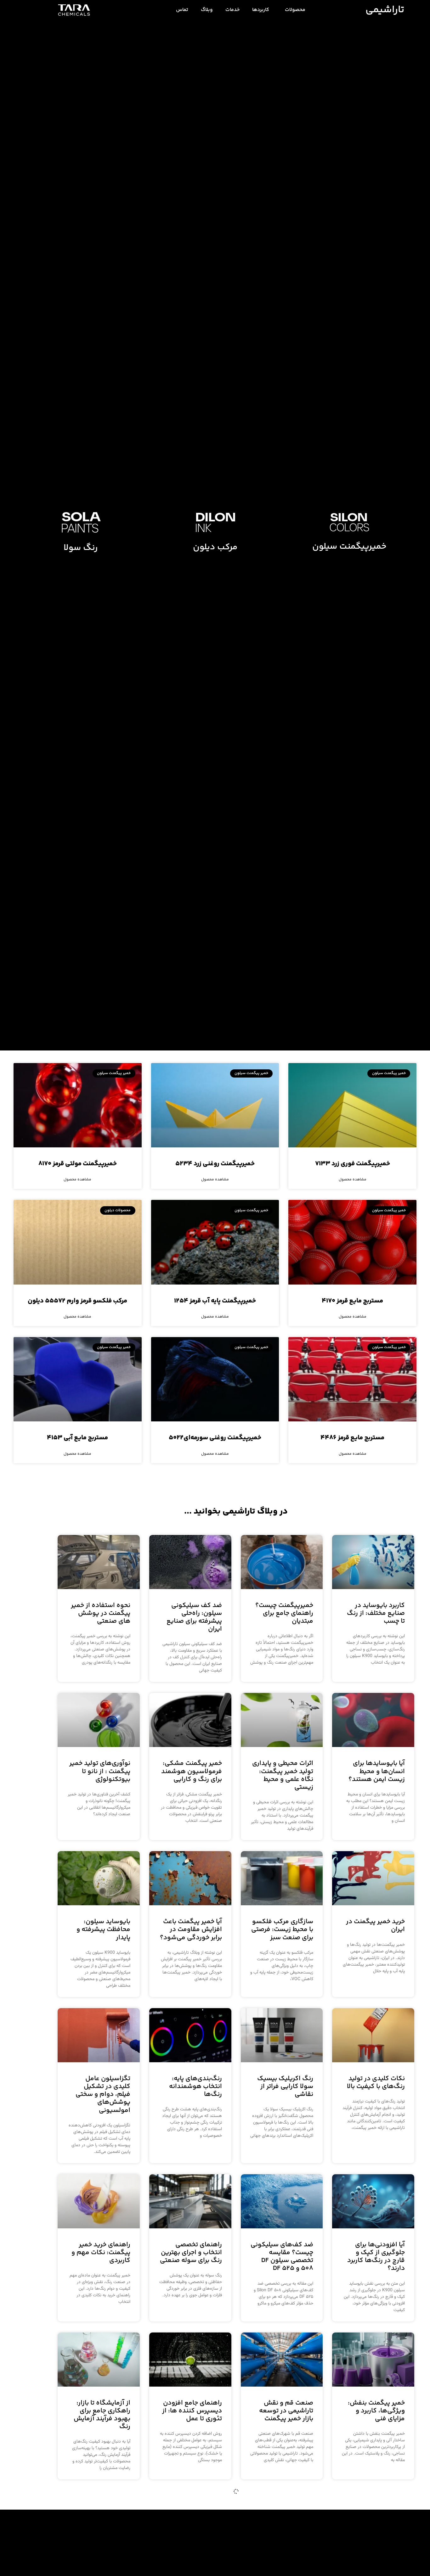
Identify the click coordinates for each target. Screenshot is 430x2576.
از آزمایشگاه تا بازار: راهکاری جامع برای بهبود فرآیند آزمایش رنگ (102, 2415)
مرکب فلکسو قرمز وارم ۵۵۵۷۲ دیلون (77, 1301)
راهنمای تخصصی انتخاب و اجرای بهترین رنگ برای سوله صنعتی (191, 2253)
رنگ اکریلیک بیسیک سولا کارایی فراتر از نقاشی (285, 2087)
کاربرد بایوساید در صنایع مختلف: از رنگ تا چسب (376, 1613)
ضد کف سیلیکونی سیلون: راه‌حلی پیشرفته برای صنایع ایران (194, 1618)
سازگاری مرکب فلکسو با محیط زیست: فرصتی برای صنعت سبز (282, 1930)
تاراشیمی (385, 10)
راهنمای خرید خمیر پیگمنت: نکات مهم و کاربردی (101, 2253)
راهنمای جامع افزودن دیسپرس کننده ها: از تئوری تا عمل (192, 2411)
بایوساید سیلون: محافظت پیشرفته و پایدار (103, 1930)
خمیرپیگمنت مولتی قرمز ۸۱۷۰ (78, 1164)
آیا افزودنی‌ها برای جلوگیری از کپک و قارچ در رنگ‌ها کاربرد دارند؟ (376, 2257)
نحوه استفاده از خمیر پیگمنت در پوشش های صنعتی (101, 1613)
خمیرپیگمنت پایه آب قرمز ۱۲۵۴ (215, 1301)
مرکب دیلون (215, 547)
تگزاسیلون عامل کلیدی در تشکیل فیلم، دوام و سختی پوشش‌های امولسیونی (103, 2095)
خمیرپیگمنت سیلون (349, 547)
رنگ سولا (81, 548)
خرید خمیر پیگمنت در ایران (375, 1926)
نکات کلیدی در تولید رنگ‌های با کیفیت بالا (376, 2083)
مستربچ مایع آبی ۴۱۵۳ (77, 1438)
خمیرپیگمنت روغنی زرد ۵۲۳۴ (215, 1164)
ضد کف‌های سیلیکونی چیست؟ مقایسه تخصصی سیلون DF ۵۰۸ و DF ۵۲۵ (282, 2257)
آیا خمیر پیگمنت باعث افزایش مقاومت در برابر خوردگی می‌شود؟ (191, 1930)
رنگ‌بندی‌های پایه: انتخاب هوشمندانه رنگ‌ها (195, 2087)
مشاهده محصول (353, 1180)
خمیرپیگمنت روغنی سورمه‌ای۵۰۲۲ (215, 1438)
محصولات (295, 10)
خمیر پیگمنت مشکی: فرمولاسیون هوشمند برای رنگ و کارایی (192, 1771)
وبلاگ (207, 10)
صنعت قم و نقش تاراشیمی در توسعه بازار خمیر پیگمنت (286, 2411)
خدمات (232, 10)
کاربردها (261, 10)
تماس (182, 10)
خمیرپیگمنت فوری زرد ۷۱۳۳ (353, 1164)
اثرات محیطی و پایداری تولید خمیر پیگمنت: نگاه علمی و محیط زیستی (283, 1775)
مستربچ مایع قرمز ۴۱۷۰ (352, 1301)
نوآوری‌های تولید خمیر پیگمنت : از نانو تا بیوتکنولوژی (100, 1771)
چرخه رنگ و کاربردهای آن (192, 2565)
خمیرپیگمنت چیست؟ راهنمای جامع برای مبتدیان (284, 1613)
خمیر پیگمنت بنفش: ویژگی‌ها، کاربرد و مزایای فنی (376, 2411)
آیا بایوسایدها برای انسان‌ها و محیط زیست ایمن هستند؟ (377, 1771)
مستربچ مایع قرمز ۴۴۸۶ (352, 1438)
